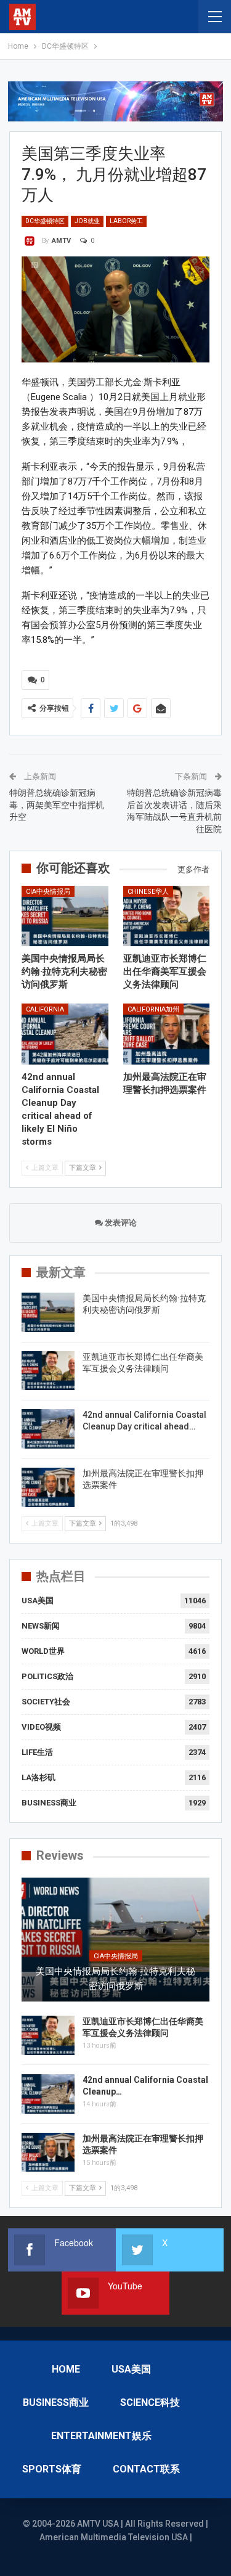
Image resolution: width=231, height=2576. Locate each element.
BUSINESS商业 (49, 1803)
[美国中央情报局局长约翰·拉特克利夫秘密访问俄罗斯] (65, 916)
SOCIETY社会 (46, 1702)
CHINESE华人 (148, 892)
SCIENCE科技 (150, 2402)
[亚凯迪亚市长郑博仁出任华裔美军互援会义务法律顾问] (167, 916)
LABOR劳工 (126, 221)
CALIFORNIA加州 (153, 1009)
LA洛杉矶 (38, 1777)
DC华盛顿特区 (45, 221)
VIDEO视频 (41, 1727)
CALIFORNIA (45, 1009)
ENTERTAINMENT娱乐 (101, 2436)
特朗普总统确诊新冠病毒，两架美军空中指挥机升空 (57, 805)
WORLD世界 (43, 1651)
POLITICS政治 (47, 1676)
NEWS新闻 (41, 1626)
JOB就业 (87, 221)
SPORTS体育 (52, 2469)
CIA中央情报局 (48, 892)
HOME (66, 2369)
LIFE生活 (37, 1752)
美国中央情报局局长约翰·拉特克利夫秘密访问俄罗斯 (115, 1979)
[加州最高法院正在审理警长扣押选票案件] (167, 1034)
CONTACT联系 (146, 2469)
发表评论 (120, 1223)
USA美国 (38, 1601)
